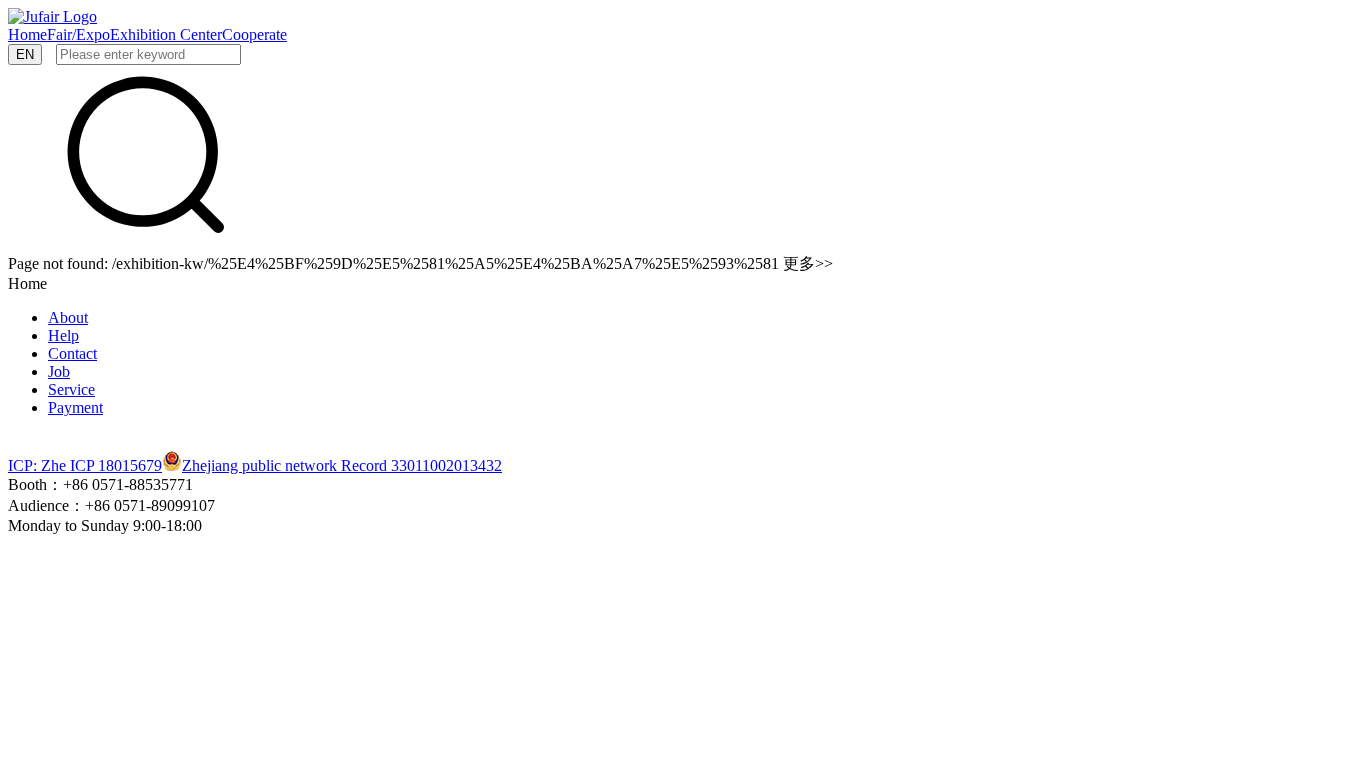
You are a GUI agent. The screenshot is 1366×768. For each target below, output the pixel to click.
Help (63, 335)
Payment (75, 407)
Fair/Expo (78, 34)
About (68, 317)
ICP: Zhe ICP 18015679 (85, 465)
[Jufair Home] (52, 16)
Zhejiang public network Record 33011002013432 (342, 465)
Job (59, 371)
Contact (72, 353)
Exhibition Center (166, 34)
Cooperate (254, 34)
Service (71, 389)
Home (27, 34)
